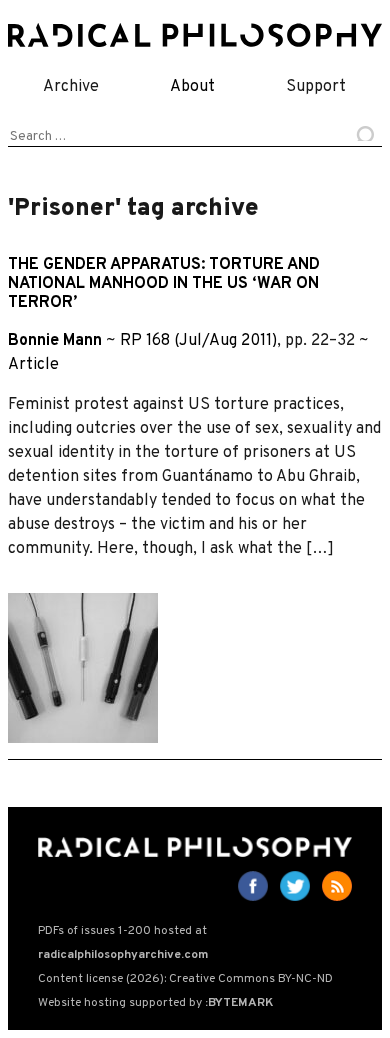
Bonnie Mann (55, 341)
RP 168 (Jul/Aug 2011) (198, 341)
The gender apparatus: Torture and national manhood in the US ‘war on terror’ (164, 284)
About (192, 87)
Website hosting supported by (155, 1003)
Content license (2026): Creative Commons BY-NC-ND (185, 979)
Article (33, 365)
